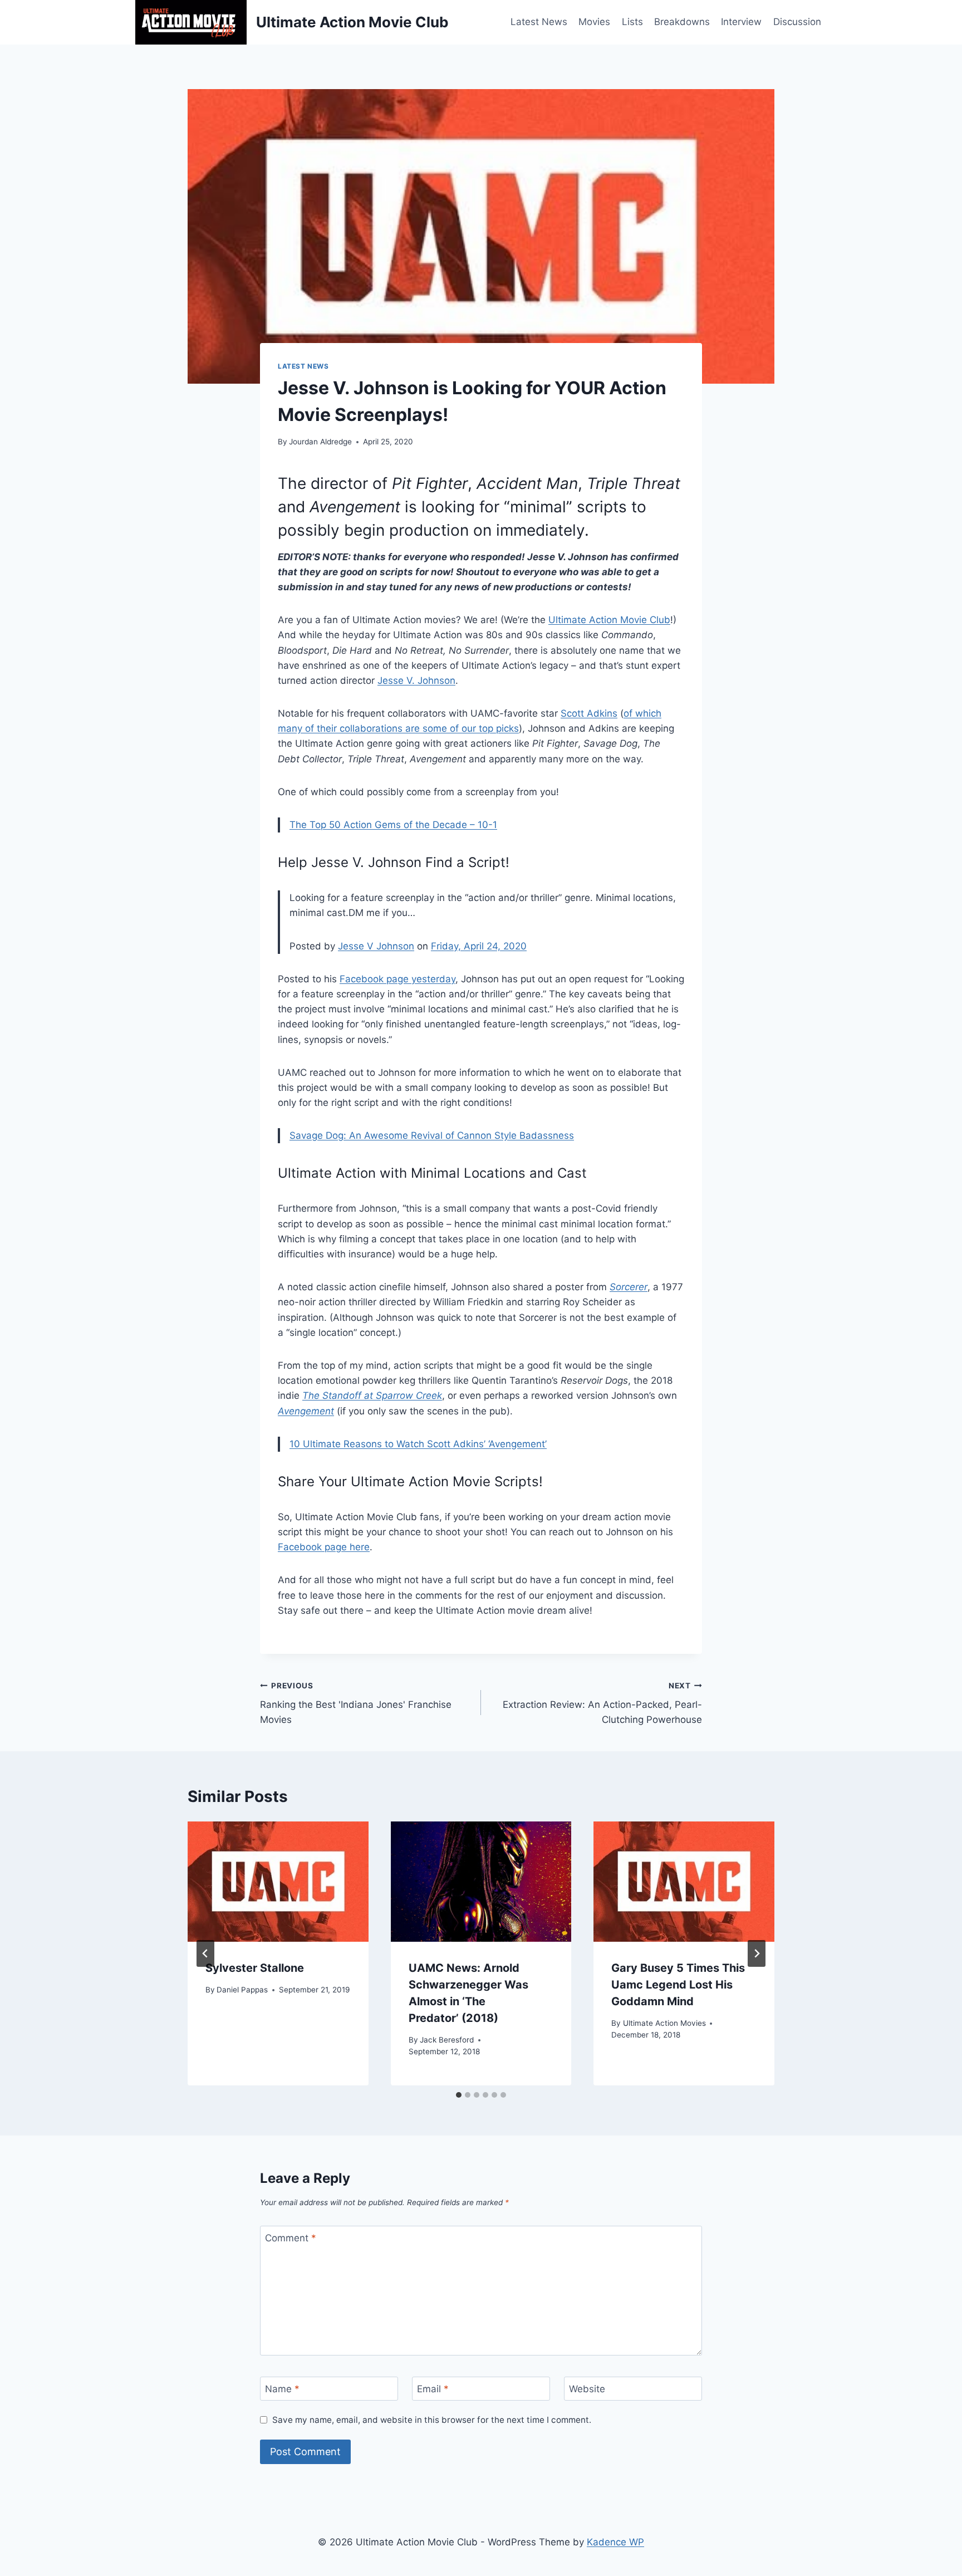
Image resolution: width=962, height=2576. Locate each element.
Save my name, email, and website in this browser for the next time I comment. (432, 2420)
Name (282, 2389)
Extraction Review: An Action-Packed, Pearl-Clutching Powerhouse (602, 1703)
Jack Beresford (447, 2040)
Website (587, 2389)
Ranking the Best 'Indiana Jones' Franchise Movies (356, 1703)
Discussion (797, 22)
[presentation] (278, 1882)
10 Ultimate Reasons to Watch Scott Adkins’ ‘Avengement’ (418, 1444)
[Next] (757, 1953)
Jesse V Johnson (376, 946)
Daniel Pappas (242, 1990)
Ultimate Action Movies (664, 2023)
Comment (291, 2238)
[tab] (459, 2095)
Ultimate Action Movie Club (609, 620)
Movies (594, 22)
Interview (741, 22)
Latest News (539, 22)
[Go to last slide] (205, 1953)
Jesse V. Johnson (416, 680)
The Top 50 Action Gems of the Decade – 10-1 (393, 825)
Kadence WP (615, 2542)
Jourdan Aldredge (320, 442)
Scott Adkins (589, 713)
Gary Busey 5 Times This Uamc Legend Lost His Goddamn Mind (678, 1985)
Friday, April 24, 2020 (479, 946)
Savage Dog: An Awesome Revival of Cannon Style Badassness (432, 1135)
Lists (632, 22)
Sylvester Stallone (255, 1968)
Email (433, 2389)
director (339, 483)
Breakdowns (682, 22)
